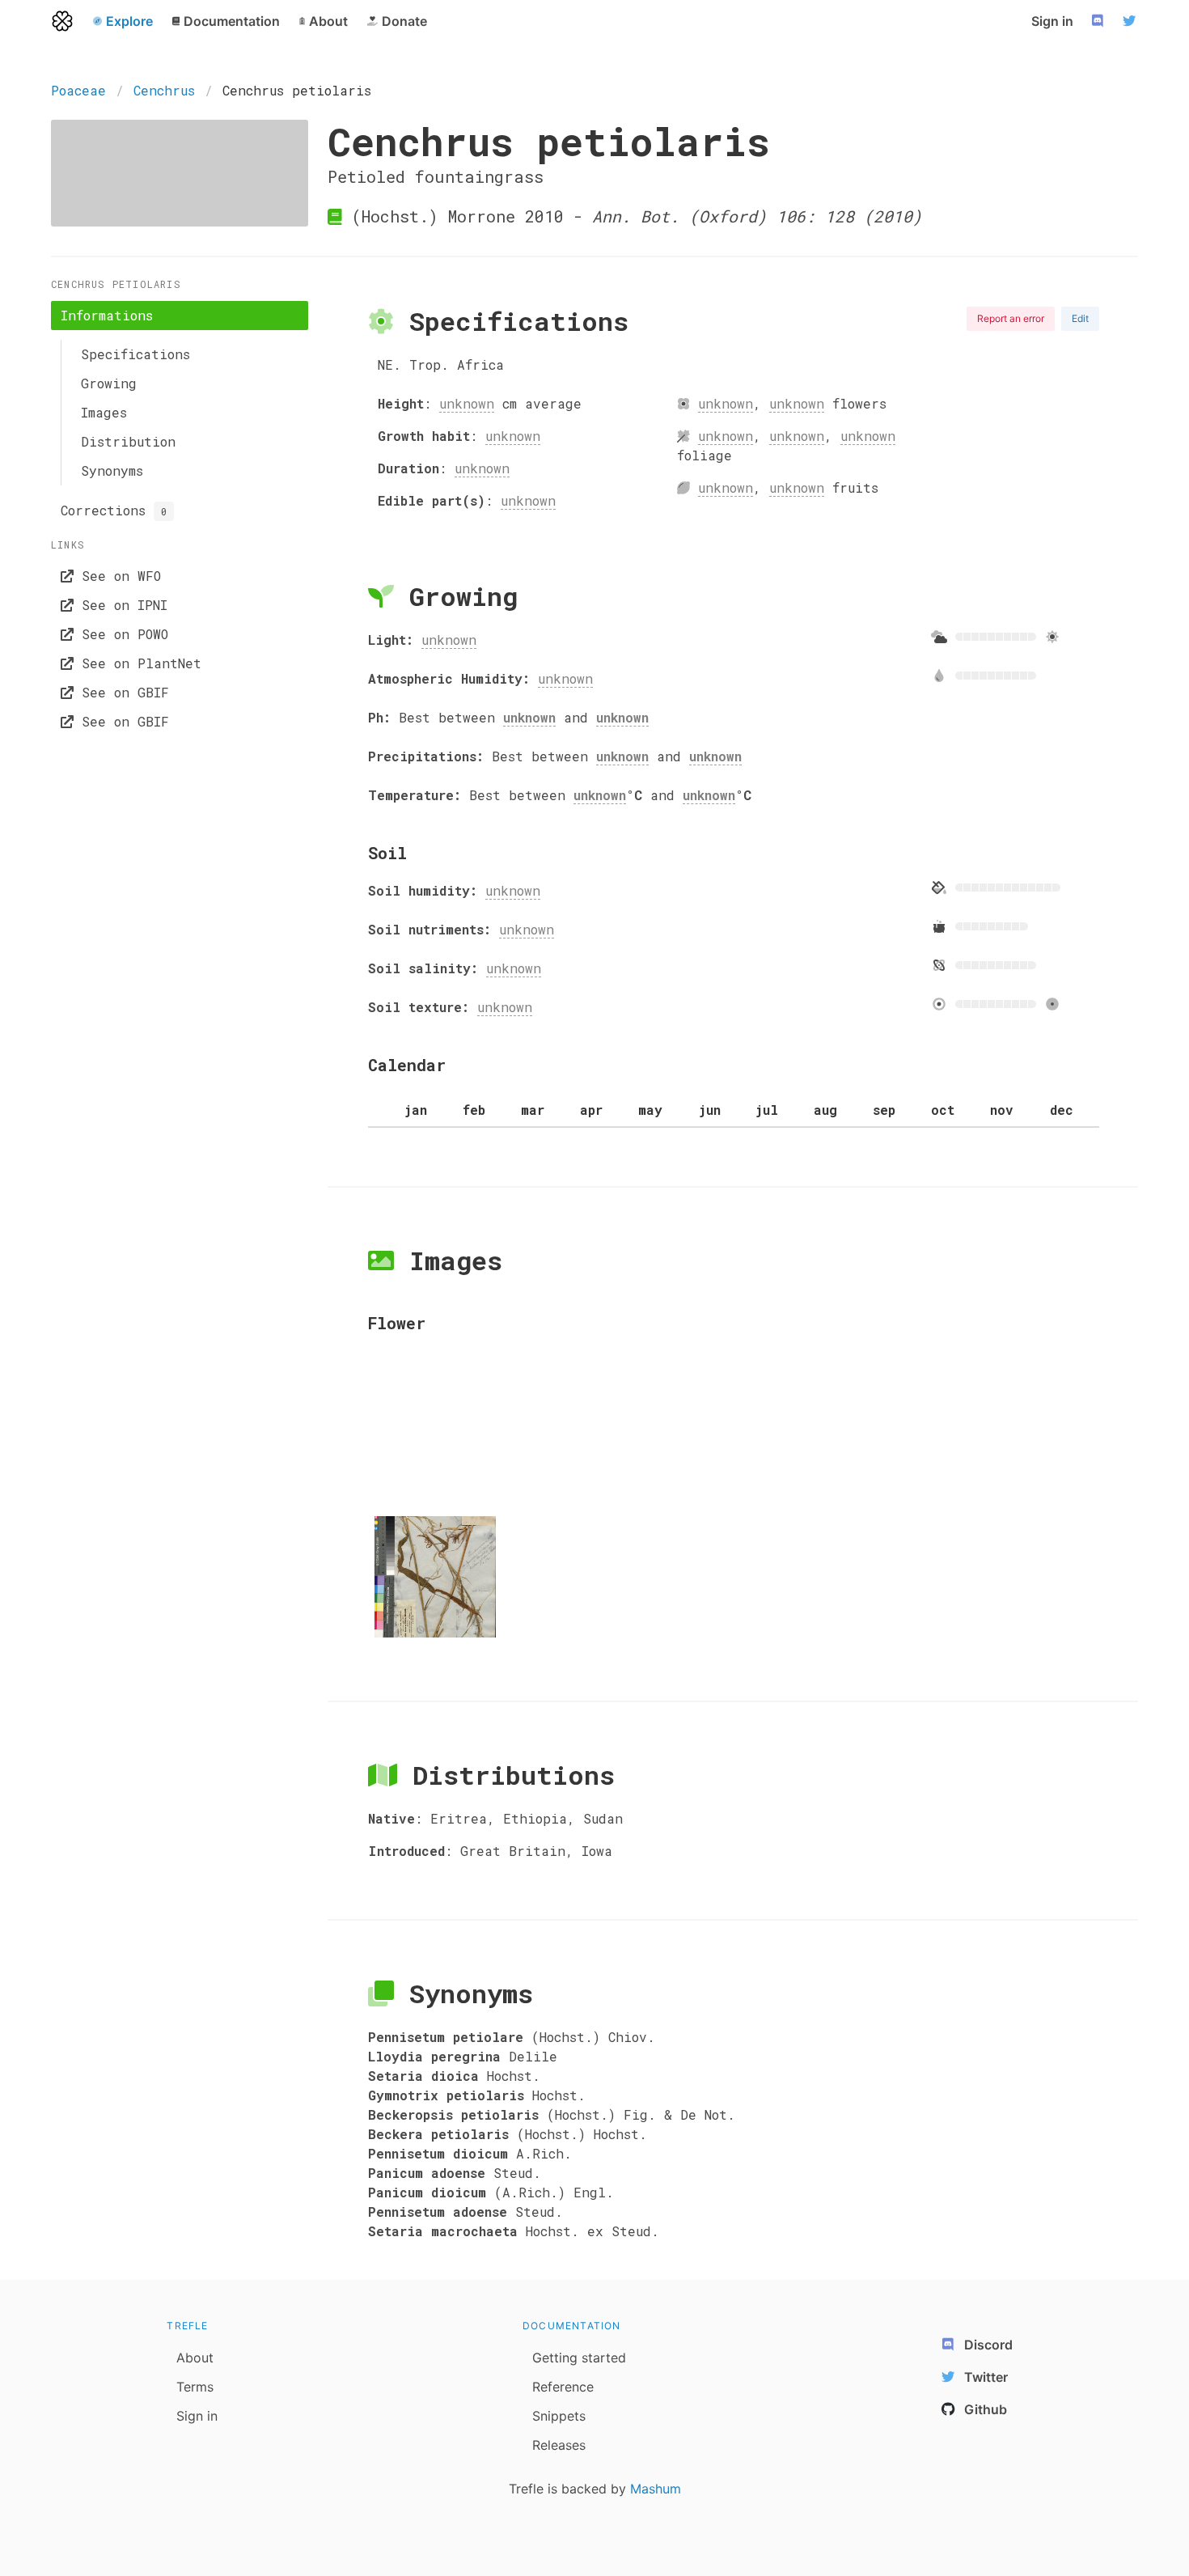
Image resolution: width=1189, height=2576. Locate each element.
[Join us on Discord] (1099, 21)
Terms (195, 2387)
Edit (1080, 318)
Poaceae (78, 90)
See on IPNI (121, 605)
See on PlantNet (138, 663)
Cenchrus (164, 90)
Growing (109, 383)
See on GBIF (121, 692)
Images (104, 412)
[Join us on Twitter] (1132, 21)
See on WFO (117, 576)
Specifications (135, 354)
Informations (107, 315)
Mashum (656, 2489)
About (195, 2358)
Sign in (1052, 21)
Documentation (572, 2326)
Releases (559, 2445)
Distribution (128, 441)
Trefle (187, 2326)
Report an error (1011, 318)
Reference (563, 2387)
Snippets (559, 2416)
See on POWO (121, 634)
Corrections (114, 510)
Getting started (579, 2358)
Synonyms (112, 470)
